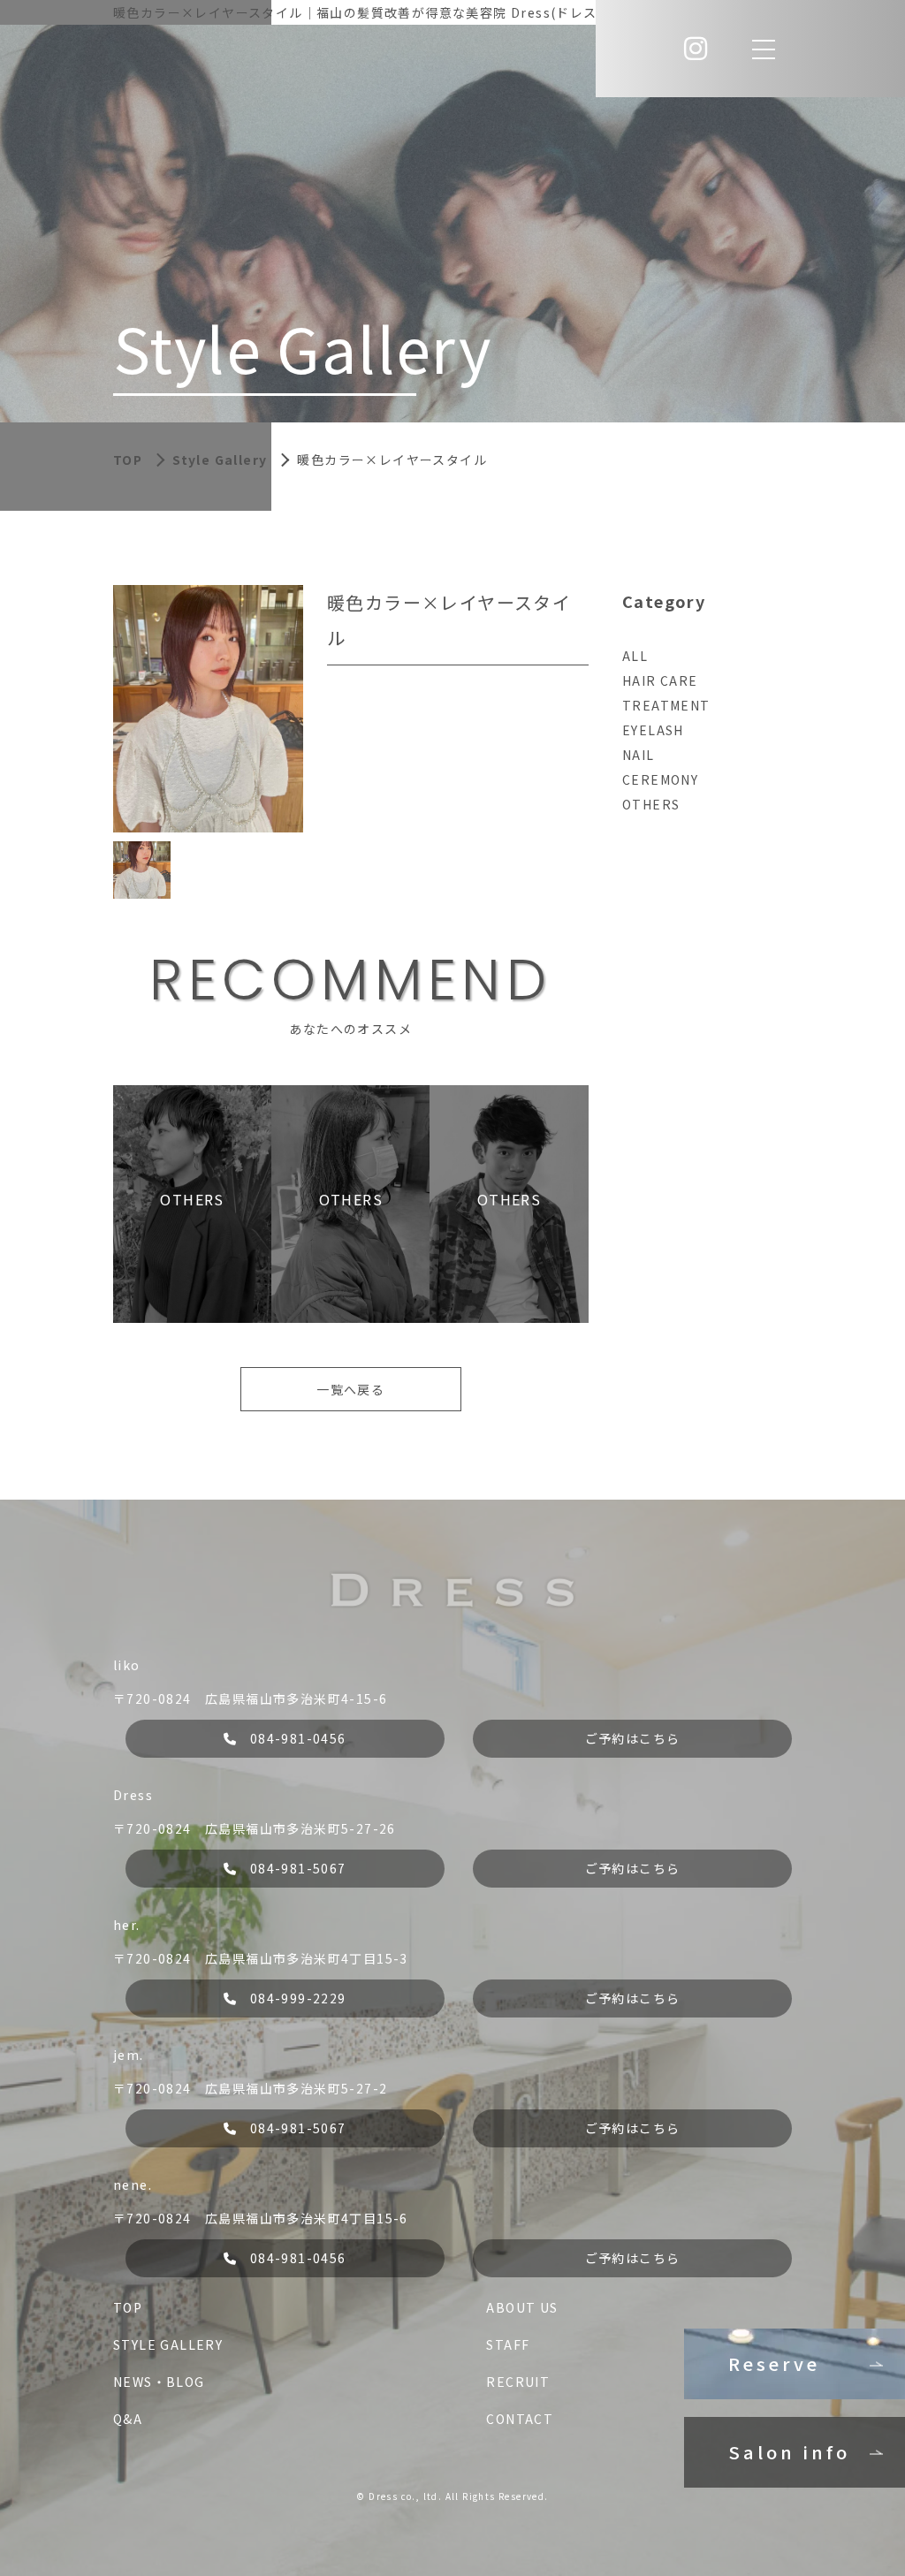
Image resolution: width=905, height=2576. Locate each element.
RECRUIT (518, 2382)
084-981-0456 (298, 1738)
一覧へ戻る (350, 1389)
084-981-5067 (298, 1868)
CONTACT (520, 2419)
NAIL (639, 755)
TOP (128, 2307)
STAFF (508, 2344)
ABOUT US (522, 2307)
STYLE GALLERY (168, 2344)
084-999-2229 (298, 1998)
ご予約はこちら (633, 1738)
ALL (635, 656)
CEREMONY (660, 779)
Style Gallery (220, 460)
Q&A (128, 2419)
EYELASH (653, 730)
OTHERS (651, 804)
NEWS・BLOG (159, 2382)
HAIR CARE (660, 680)
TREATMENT (666, 705)
